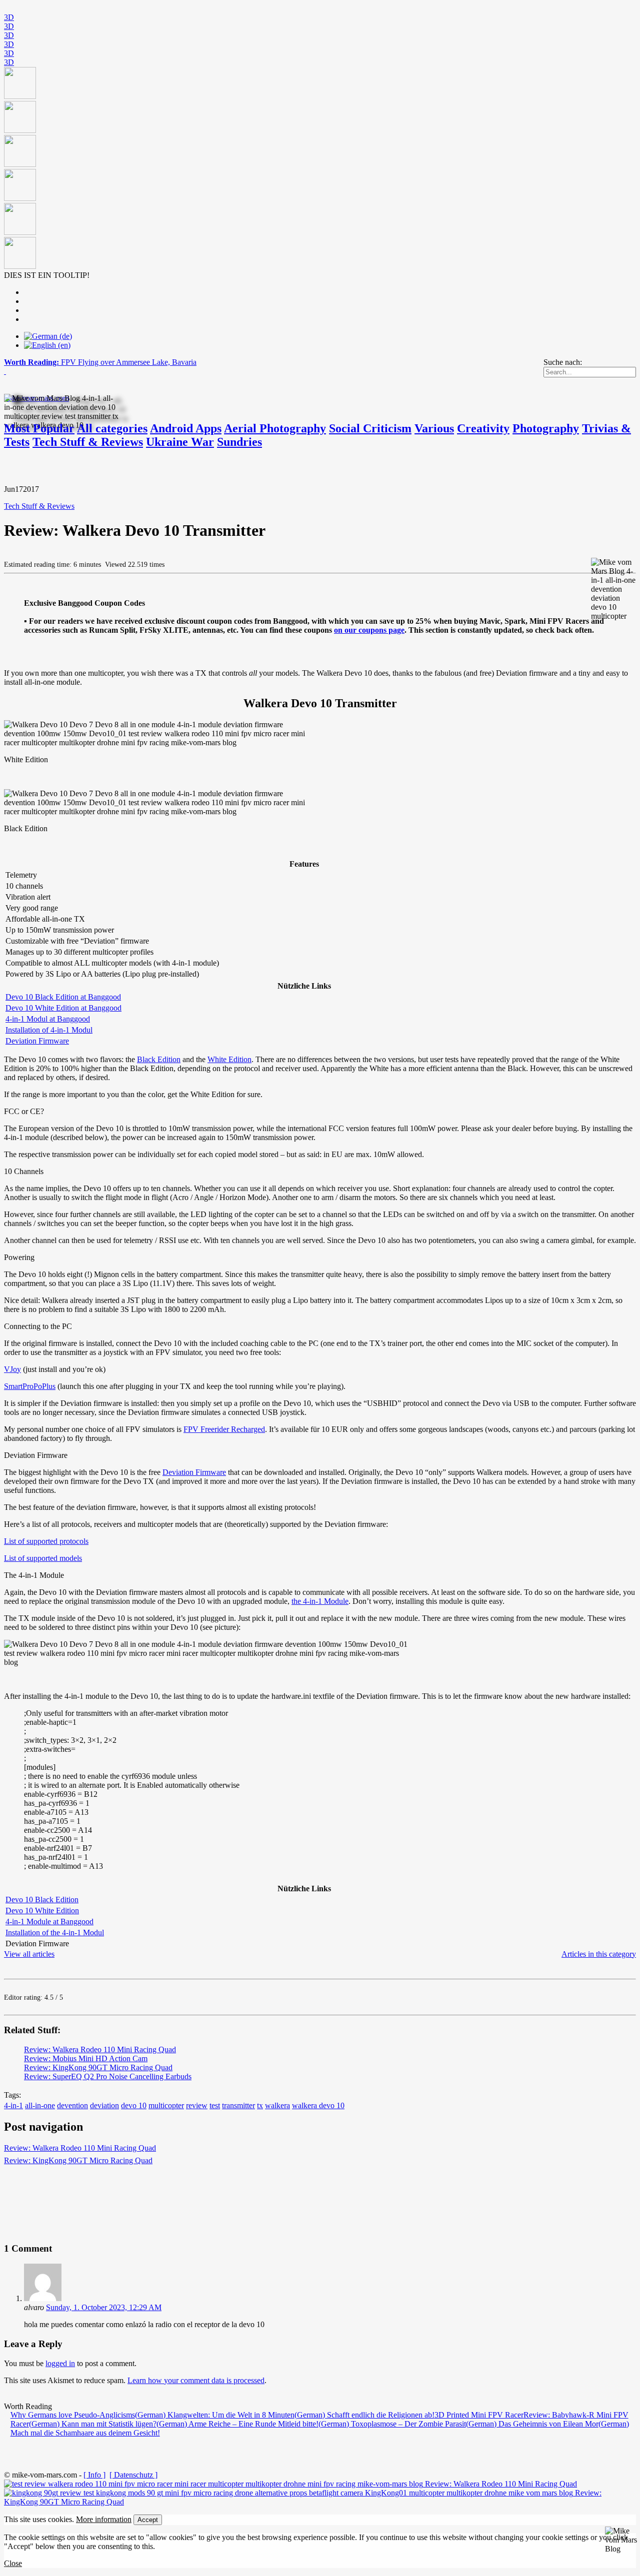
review (197, 2105)
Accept (148, 2520)
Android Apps (186, 428)
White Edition (229, 1059)
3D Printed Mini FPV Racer (479, 2415)
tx (260, 2105)
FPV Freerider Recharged (224, 1429)
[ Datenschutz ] (133, 2475)
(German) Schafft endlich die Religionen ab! (364, 2415)
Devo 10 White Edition (42, 1911)
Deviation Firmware (37, 1041)
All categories (112, 428)
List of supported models (43, 1558)
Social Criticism (370, 428)
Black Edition (159, 1059)
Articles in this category (599, 1954)
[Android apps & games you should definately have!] (320, 169)
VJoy (12, 1369)
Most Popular (39, 428)
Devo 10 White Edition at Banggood (63, 1008)
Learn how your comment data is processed (196, 2380)
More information (104, 2519)
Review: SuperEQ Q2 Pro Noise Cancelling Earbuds (108, 2076)
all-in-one (40, 2105)
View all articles (29, 1954)
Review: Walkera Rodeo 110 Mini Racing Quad (100, 2049)
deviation (104, 2105)
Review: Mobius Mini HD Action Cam (86, 2058)
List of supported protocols (46, 1541)
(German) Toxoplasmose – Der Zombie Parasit (392, 2424)
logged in (60, 2363)
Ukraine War (180, 442)
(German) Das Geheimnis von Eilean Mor (532, 2424)
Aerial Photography (275, 428)
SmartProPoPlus (30, 1386)
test (215, 2105)
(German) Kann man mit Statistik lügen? (93, 2424)
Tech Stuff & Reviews (88, 442)
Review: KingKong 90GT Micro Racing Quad (98, 2067)
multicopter (166, 2105)
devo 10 (134, 2105)
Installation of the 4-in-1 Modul (55, 1932)
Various (434, 428)
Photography (546, 428)
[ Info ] (94, 2475)
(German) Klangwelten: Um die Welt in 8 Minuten (215, 2415)
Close (13, 2563)
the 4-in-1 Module (320, 1601)
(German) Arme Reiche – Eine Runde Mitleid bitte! (237, 2424)
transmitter (238, 2105)
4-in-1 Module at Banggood (49, 1922)
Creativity (483, 428)
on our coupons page (369, 630)
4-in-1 (13, 2105)
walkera (277, 2105)
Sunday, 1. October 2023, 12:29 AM (104, 2307)
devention (72, 2105)
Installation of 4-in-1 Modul (49, 1030)
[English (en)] (47, 345)
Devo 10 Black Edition (42, 1900)
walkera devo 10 (318, 2105)
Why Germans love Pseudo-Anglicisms (73, 2415)
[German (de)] (48, 336)
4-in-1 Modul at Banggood (48, 1019)
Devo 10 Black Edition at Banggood (63, 997)
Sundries (239, 442)
